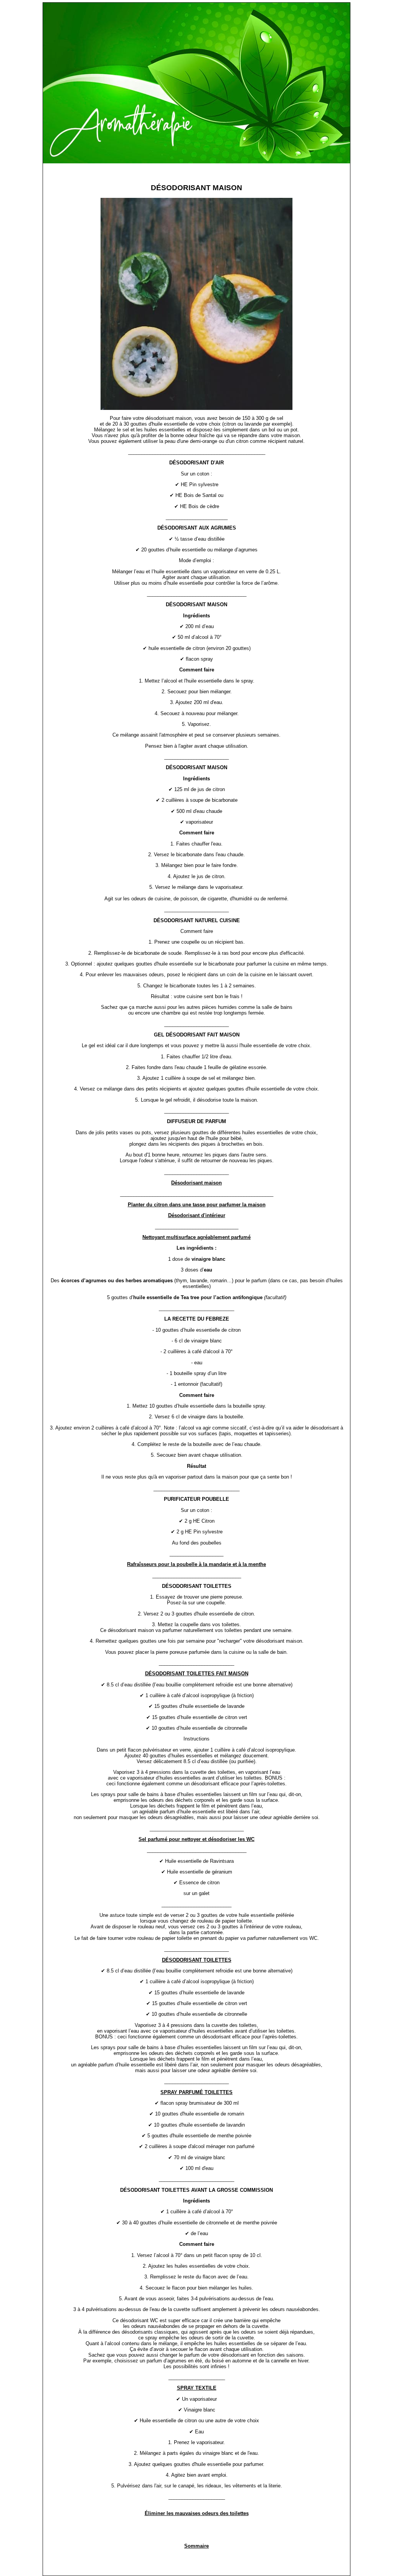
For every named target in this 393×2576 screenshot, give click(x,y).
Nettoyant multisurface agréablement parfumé (196, 1237)
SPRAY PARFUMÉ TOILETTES (196, 2092)
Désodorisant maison (196, 1183)
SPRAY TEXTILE (197, 2388)
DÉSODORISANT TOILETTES (197, 1960)
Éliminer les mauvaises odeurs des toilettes (197, 2513)
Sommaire (196, 2546)
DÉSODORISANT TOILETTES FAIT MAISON (197, 1674)
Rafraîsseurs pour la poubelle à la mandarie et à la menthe (196, 1564)
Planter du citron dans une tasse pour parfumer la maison (197, 1205)
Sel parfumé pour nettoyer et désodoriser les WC (196, 1839)
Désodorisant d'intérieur (197, 1215)
